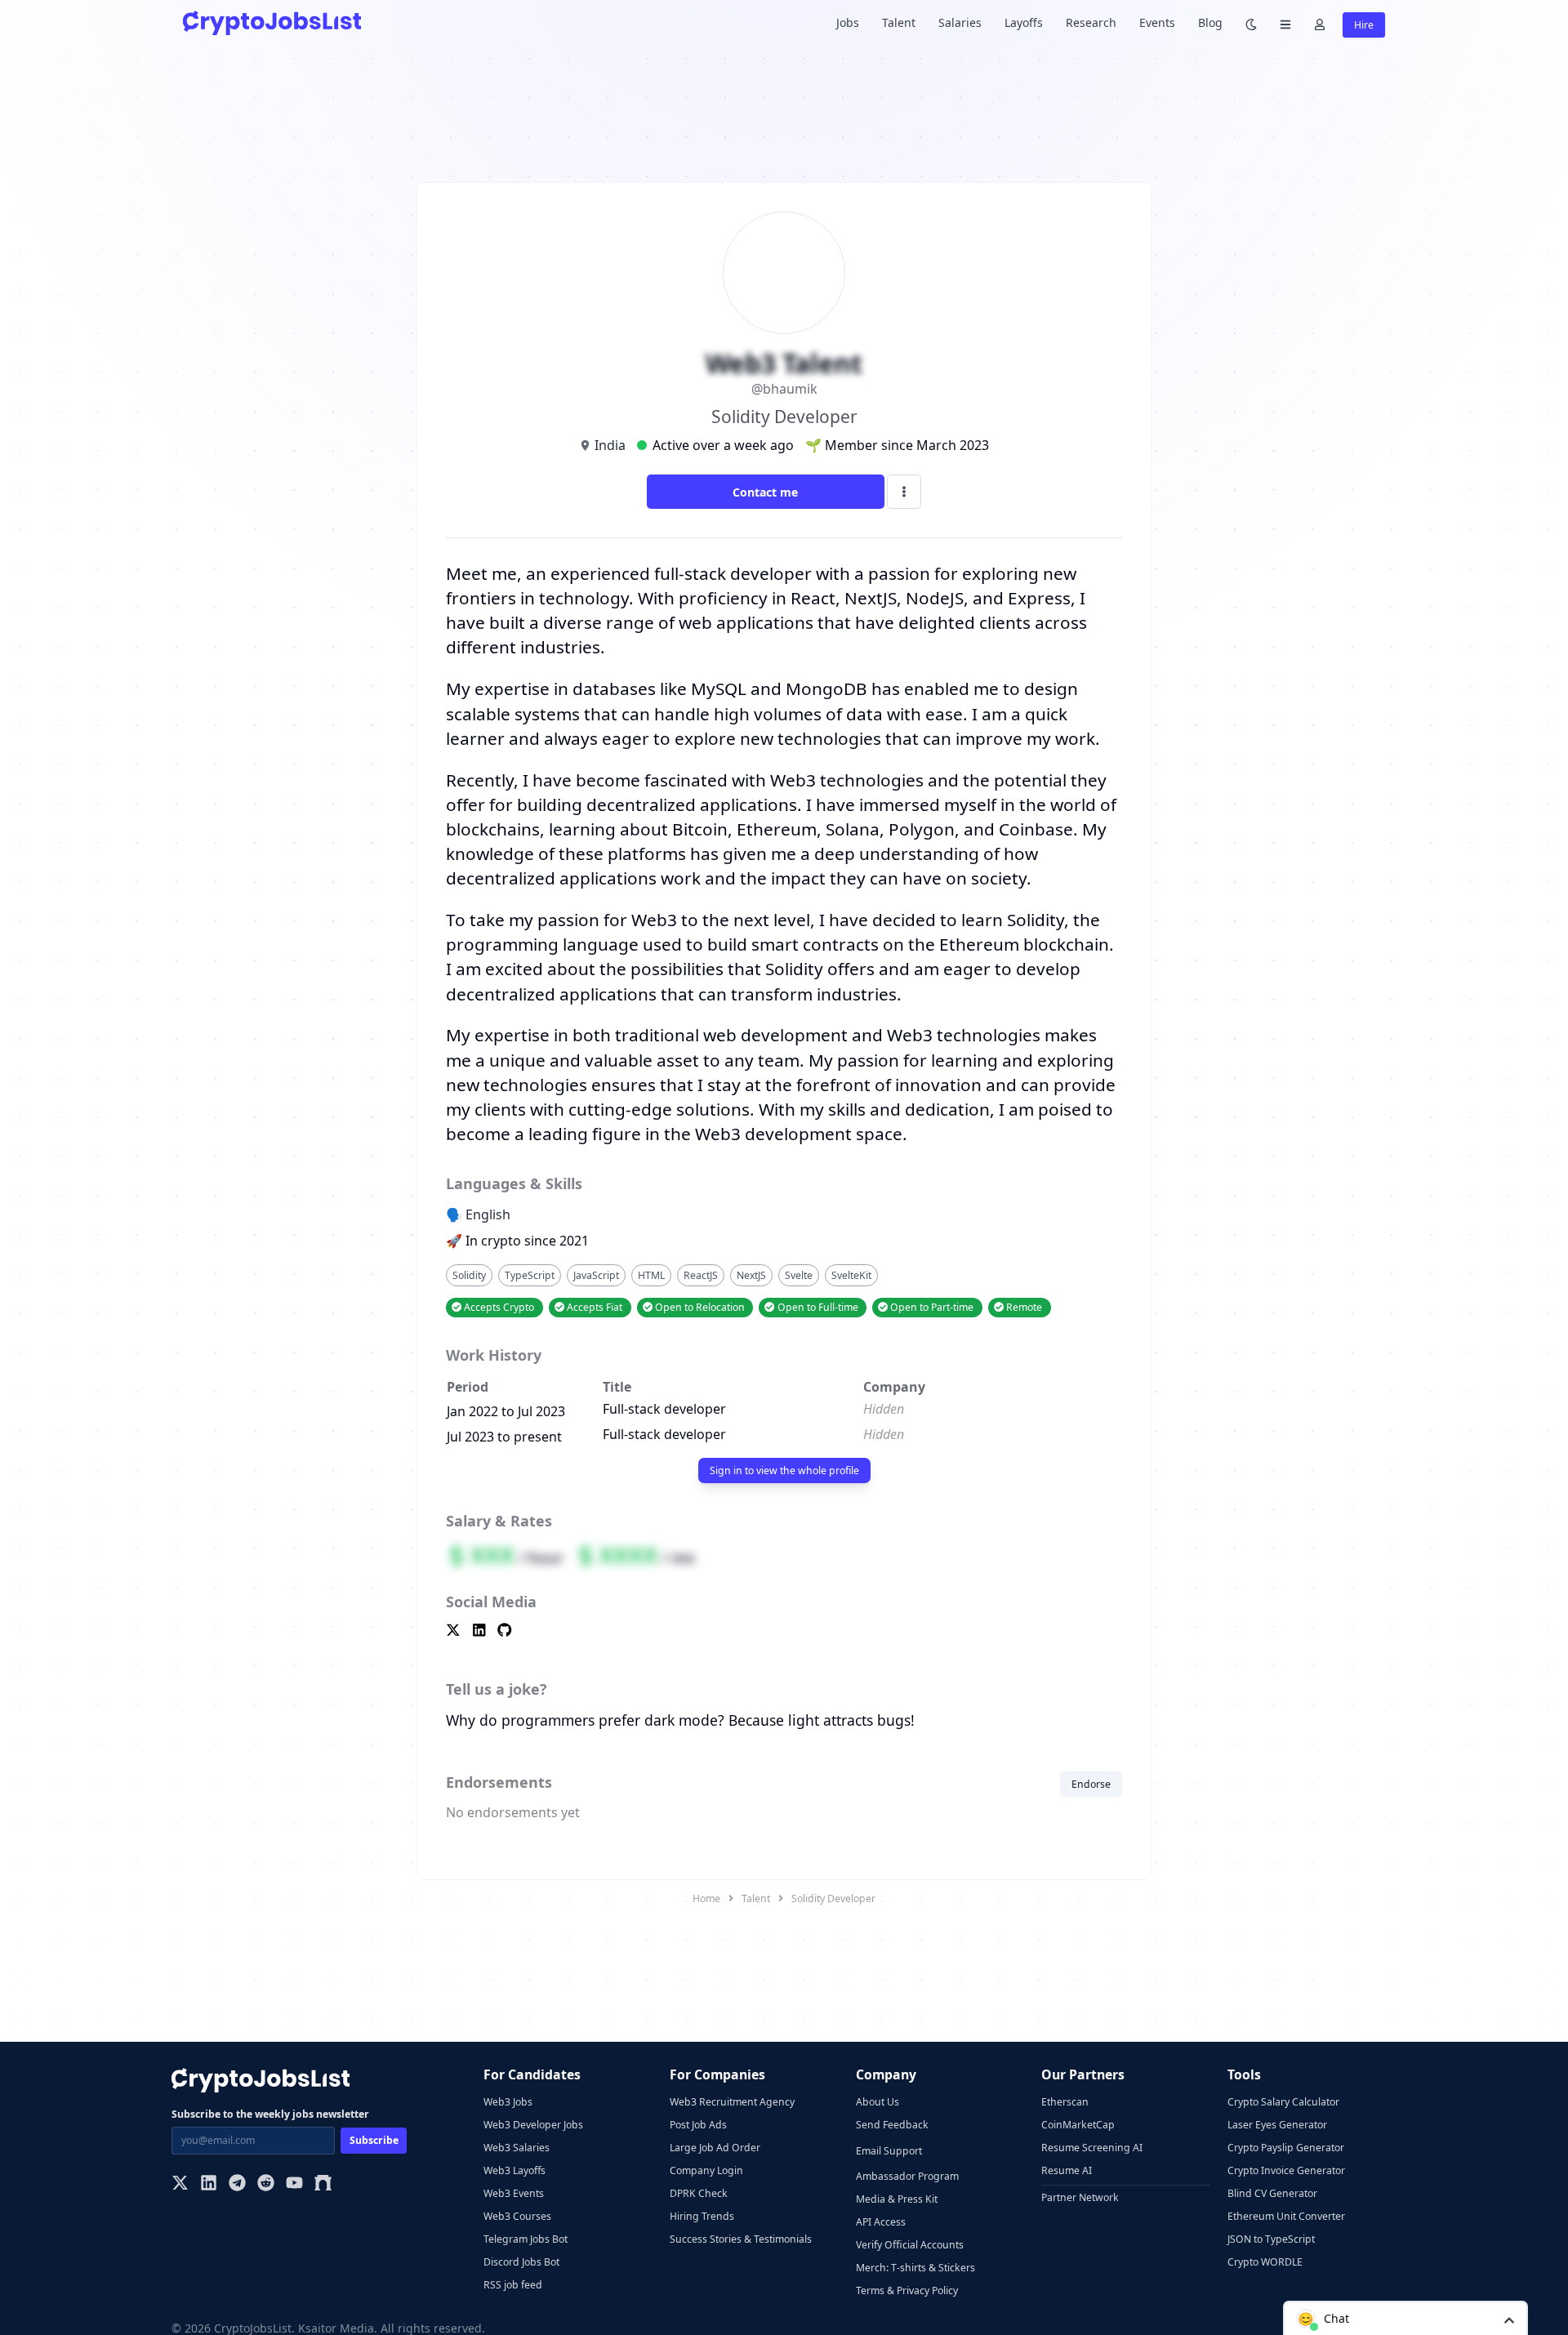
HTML (651, 1275)
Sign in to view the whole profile (784, 1471)
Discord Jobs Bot (521, 2262)
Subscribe (374, 2140)
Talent (899, 22)
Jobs (848, 22)
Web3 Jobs (508, 2102)
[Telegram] (237, 2184)
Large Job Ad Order (715, 2148)
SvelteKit (851, 1275)
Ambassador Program (907, 2176)
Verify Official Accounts (910, 2245)
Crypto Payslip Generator (1286, 2148)
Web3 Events (514, 2193)
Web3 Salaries (517, 2148)
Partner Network (1080, 2197)
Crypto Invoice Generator (1286, 2170)
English (488, 1214)
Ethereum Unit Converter (1286, 2216)
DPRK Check (699, 2193)
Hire (1364, 25)
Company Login (706, 2170)
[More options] (904, 492)
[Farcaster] (323, 2184)
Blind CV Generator (1272, 2193)
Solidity (469, 1275)
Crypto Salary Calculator (1283, 2102)
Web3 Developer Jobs (533, 2125)
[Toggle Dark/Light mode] (1251, 23)
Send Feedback (892, 2125)
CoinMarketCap (1078, 2125)
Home (706, 1898)
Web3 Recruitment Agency (732, 2102)
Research (1091, 22)
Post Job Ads (698, 2125)
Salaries (960, 22)
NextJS (751, 1275)
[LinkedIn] (209, 2184)
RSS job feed (513, 2285)
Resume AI (1067, 2170)
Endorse (1091, 1784)
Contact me (765, 492)
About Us (878, 2102)
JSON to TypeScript (1271, 2239)
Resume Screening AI (1092, 2148)
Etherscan (1065, 2102)
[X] (180, 2184)
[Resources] (1285, 23)
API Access (881, 2222)
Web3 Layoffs (514, 2170)
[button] (1405, 2318)
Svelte (799, 1275)
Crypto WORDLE (1265, 2262)
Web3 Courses (517, 2216)
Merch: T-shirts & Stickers (915, 2268)
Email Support (889, 2151)
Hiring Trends (702, 2216)
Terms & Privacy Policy (907, 2290)
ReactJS (701, 1275)
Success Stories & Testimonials (741, 2239)
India (610, 445)
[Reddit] (266, 2184)
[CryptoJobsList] (272, 22)
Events (1157, 22)
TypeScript (530, 1275)
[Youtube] (294, 2184)
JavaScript (596, 1275)
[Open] (1509, 2319)
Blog (1210, 22)
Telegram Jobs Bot (526, 2239)
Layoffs (1024, 22)
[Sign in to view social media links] (784, 1631)
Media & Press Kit (897, 2199)
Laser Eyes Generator (1277, 2125)
